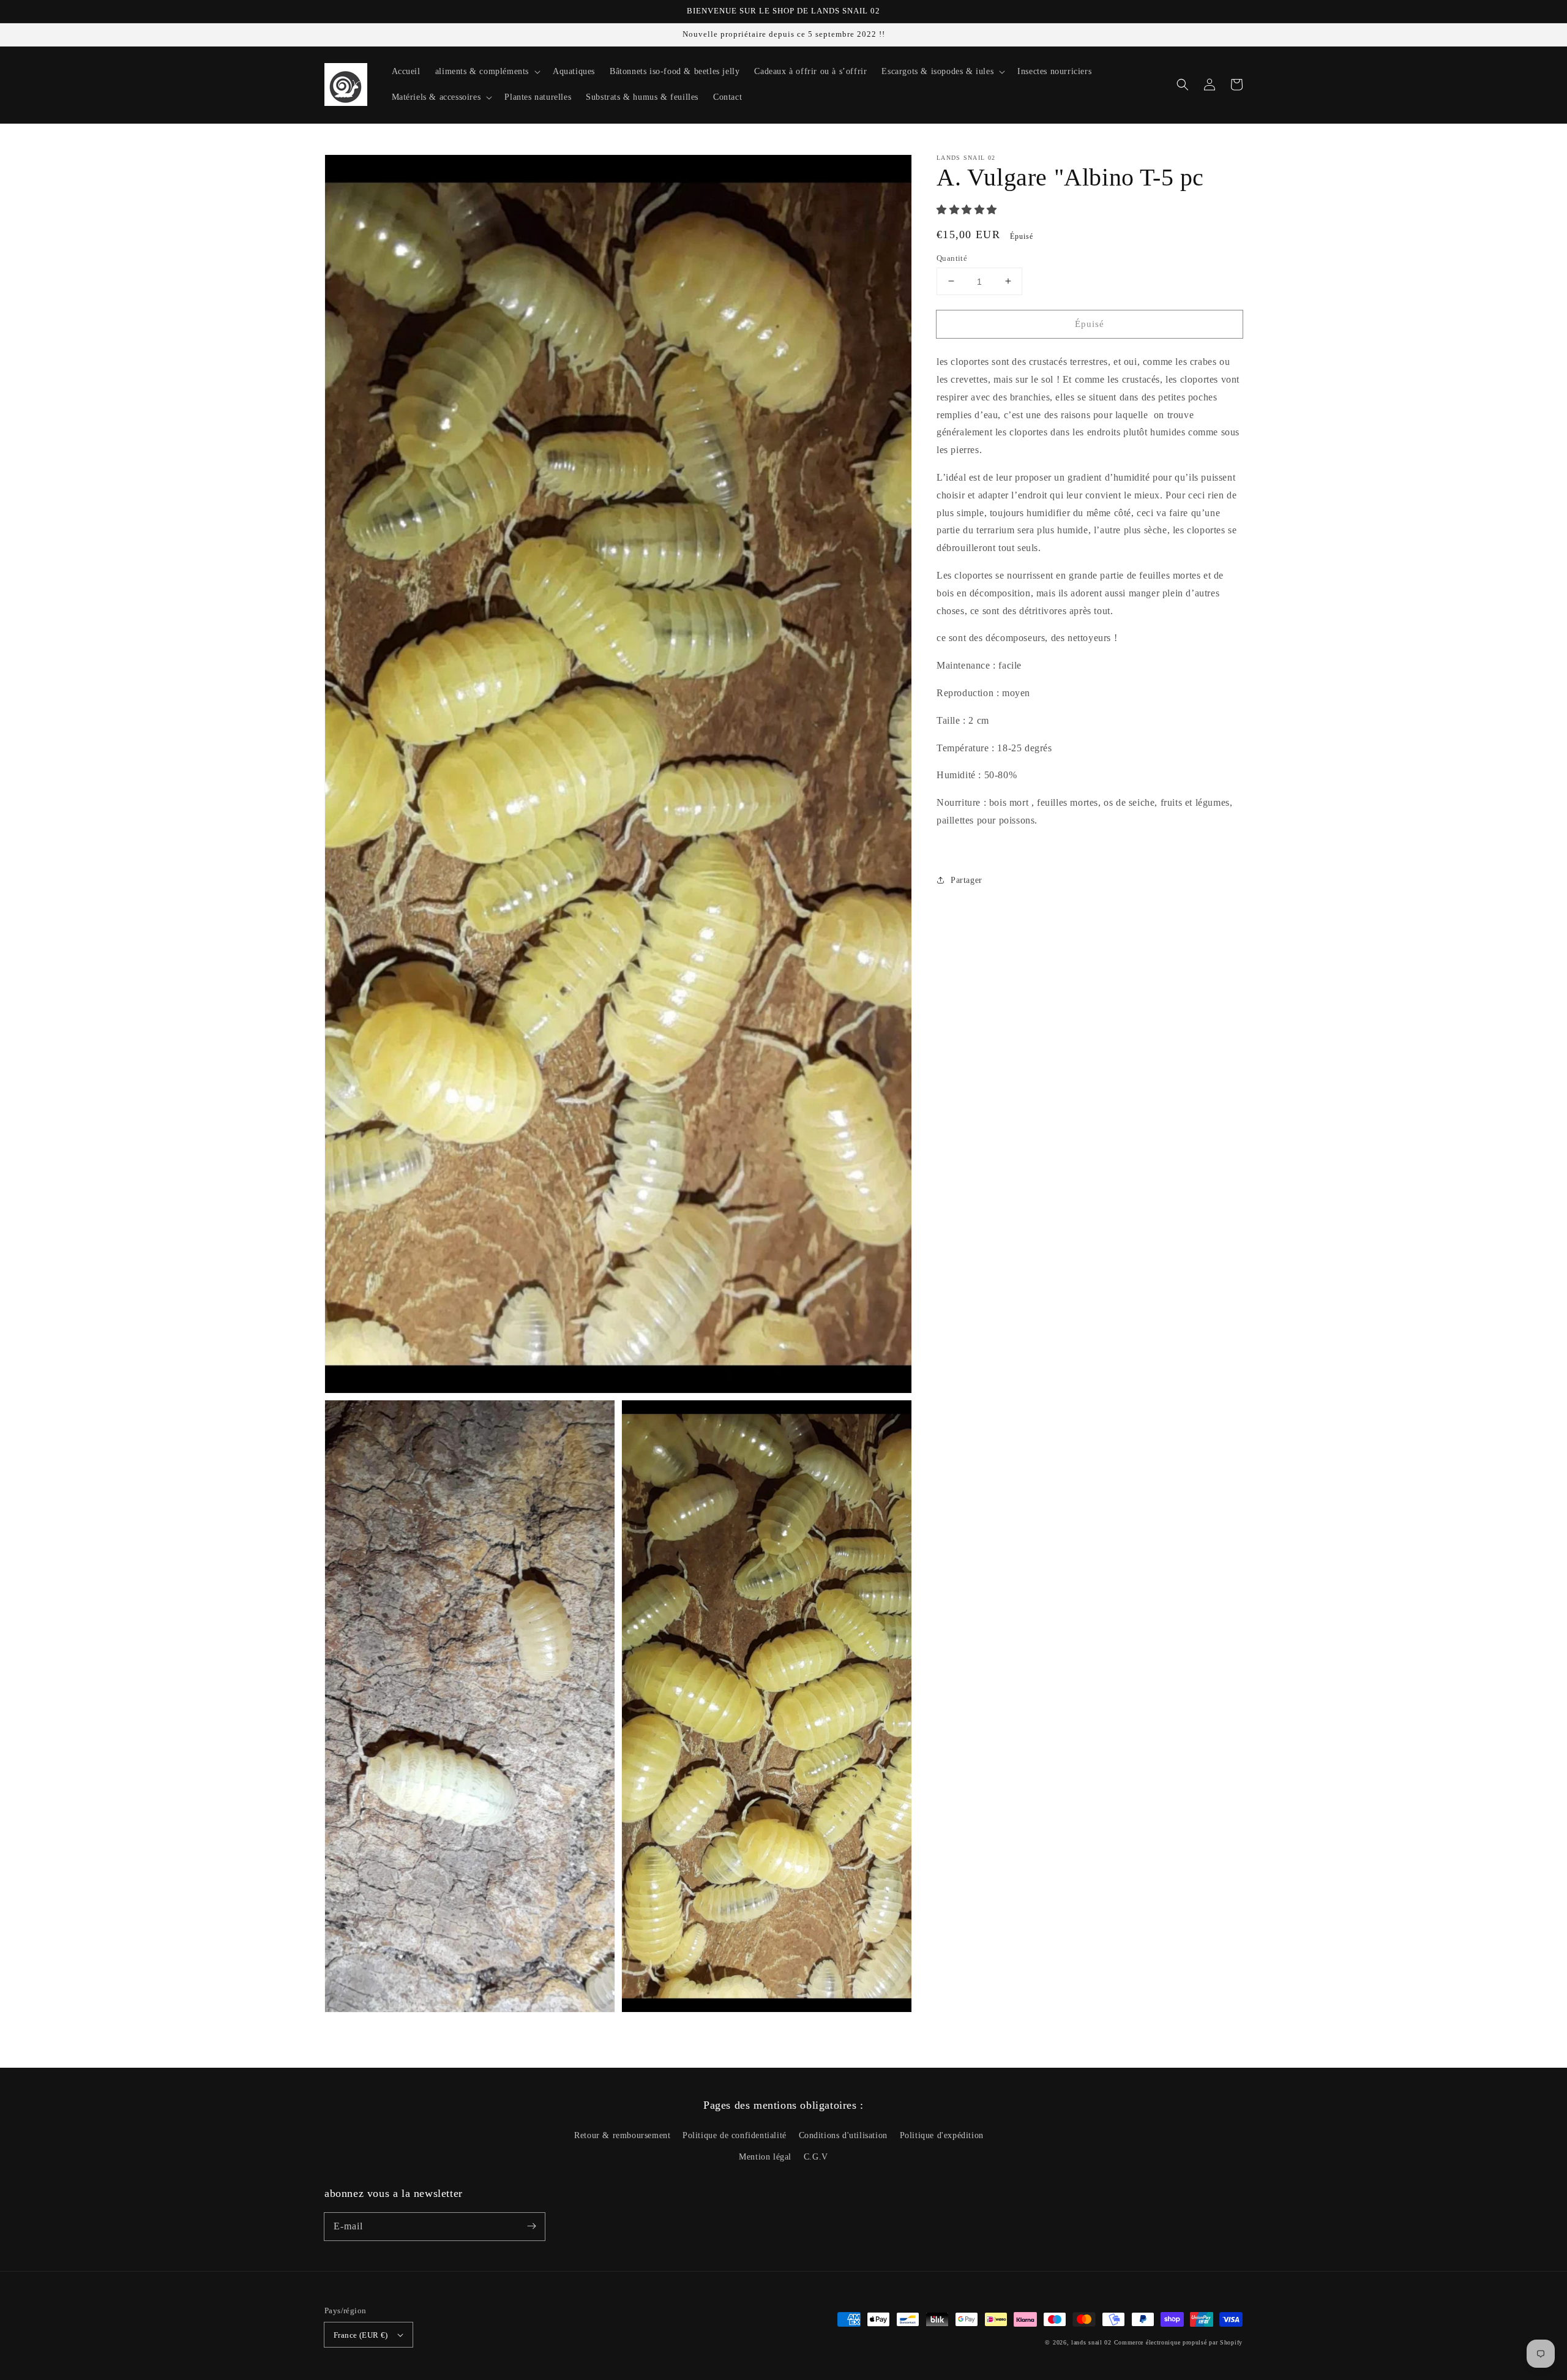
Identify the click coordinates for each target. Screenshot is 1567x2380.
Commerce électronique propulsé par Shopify (1178, 2342)
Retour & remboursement (622, 2135)
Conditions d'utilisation (843, 2135)
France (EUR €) (361, 2335)
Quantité (952, 257)
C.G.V (816, 2157)
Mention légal (765, 2157)
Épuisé (1090, 323)
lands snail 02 (1091, 2342)
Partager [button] (967, 880)
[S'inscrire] (531, 2226)
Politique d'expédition (942, 2135)
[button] (1183, 84)
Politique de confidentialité (735, 2135)
